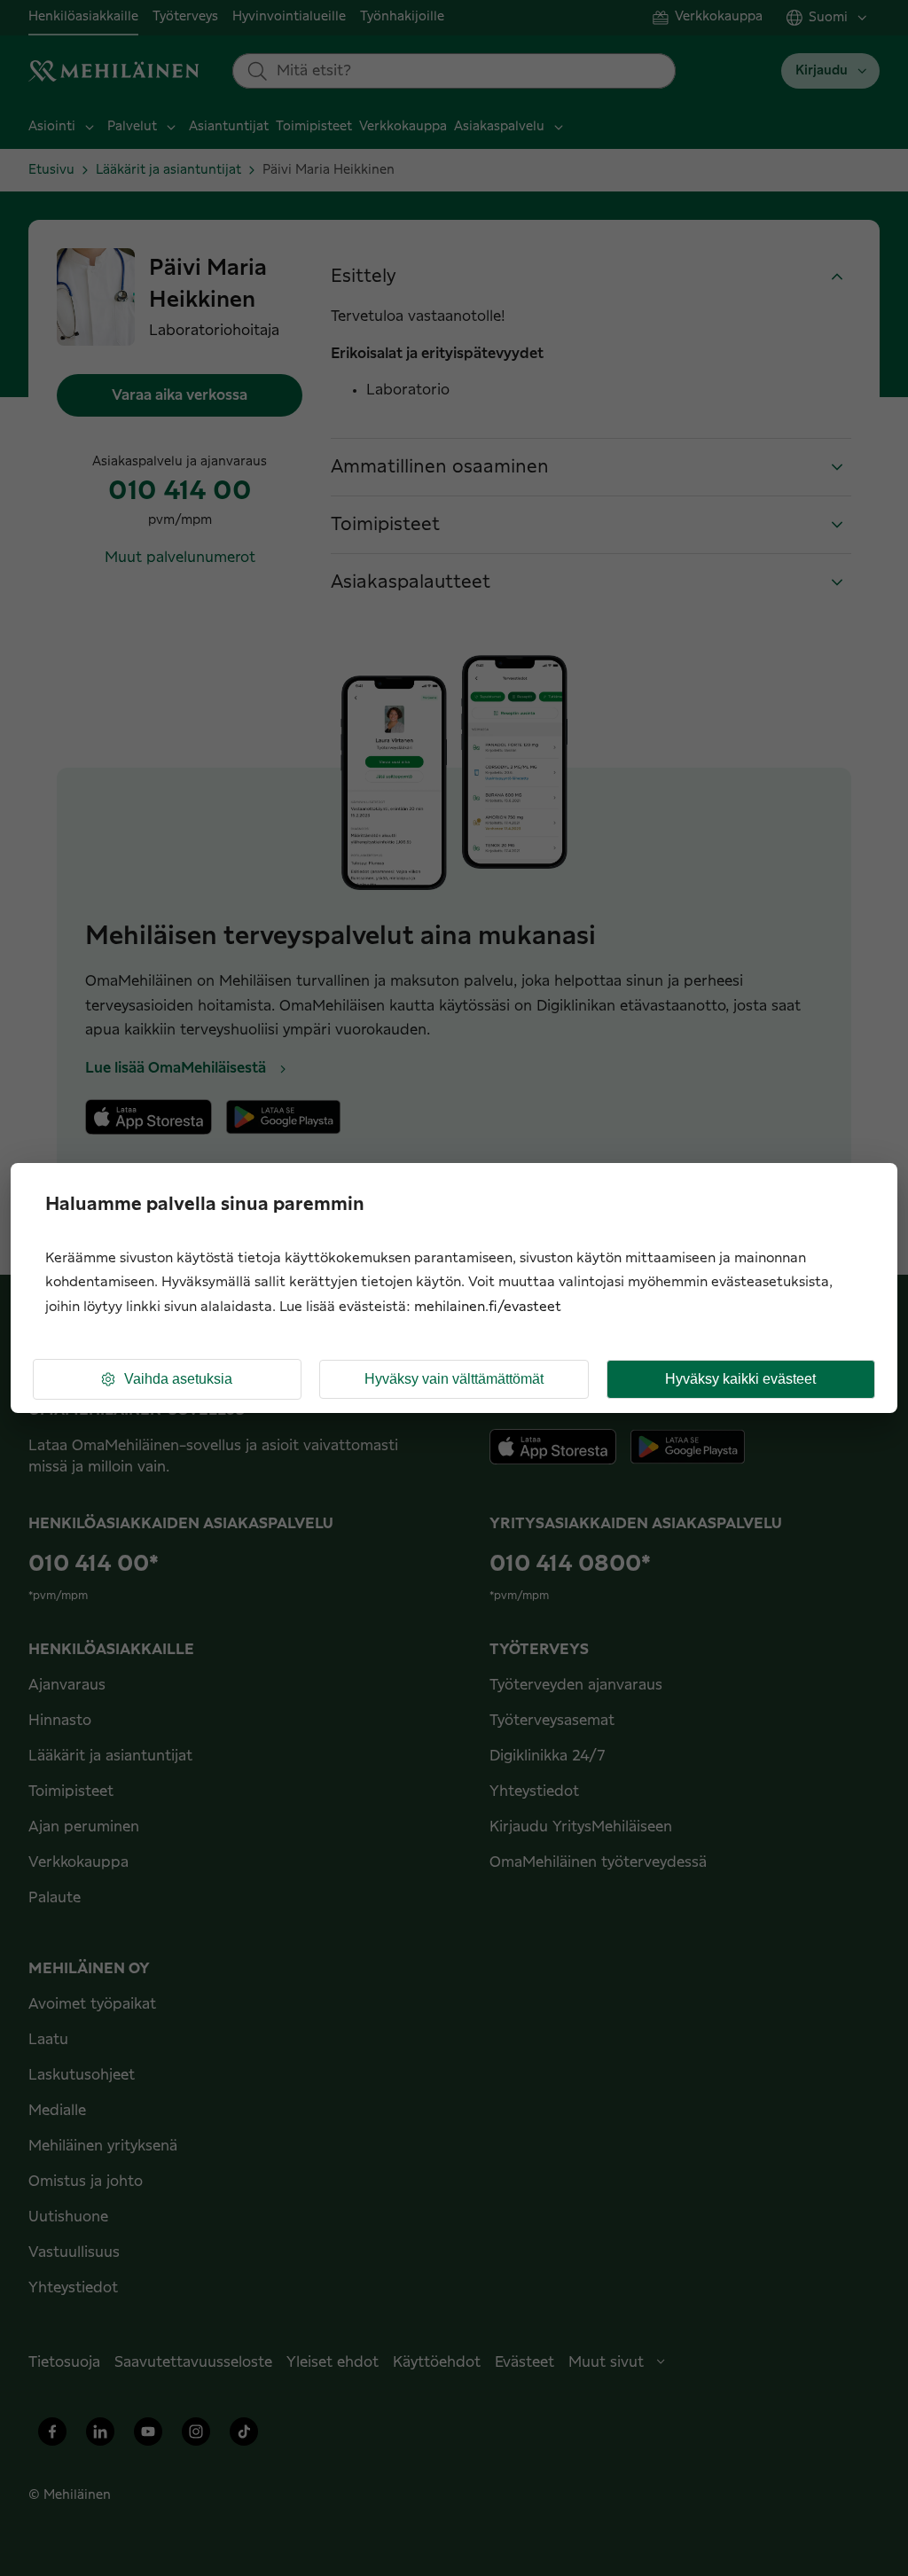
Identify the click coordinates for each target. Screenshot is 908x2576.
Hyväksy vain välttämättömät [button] (454, 1379)
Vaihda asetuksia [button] (178, 1379)
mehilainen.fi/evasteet (488, 1307)
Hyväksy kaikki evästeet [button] (740, 1379)
